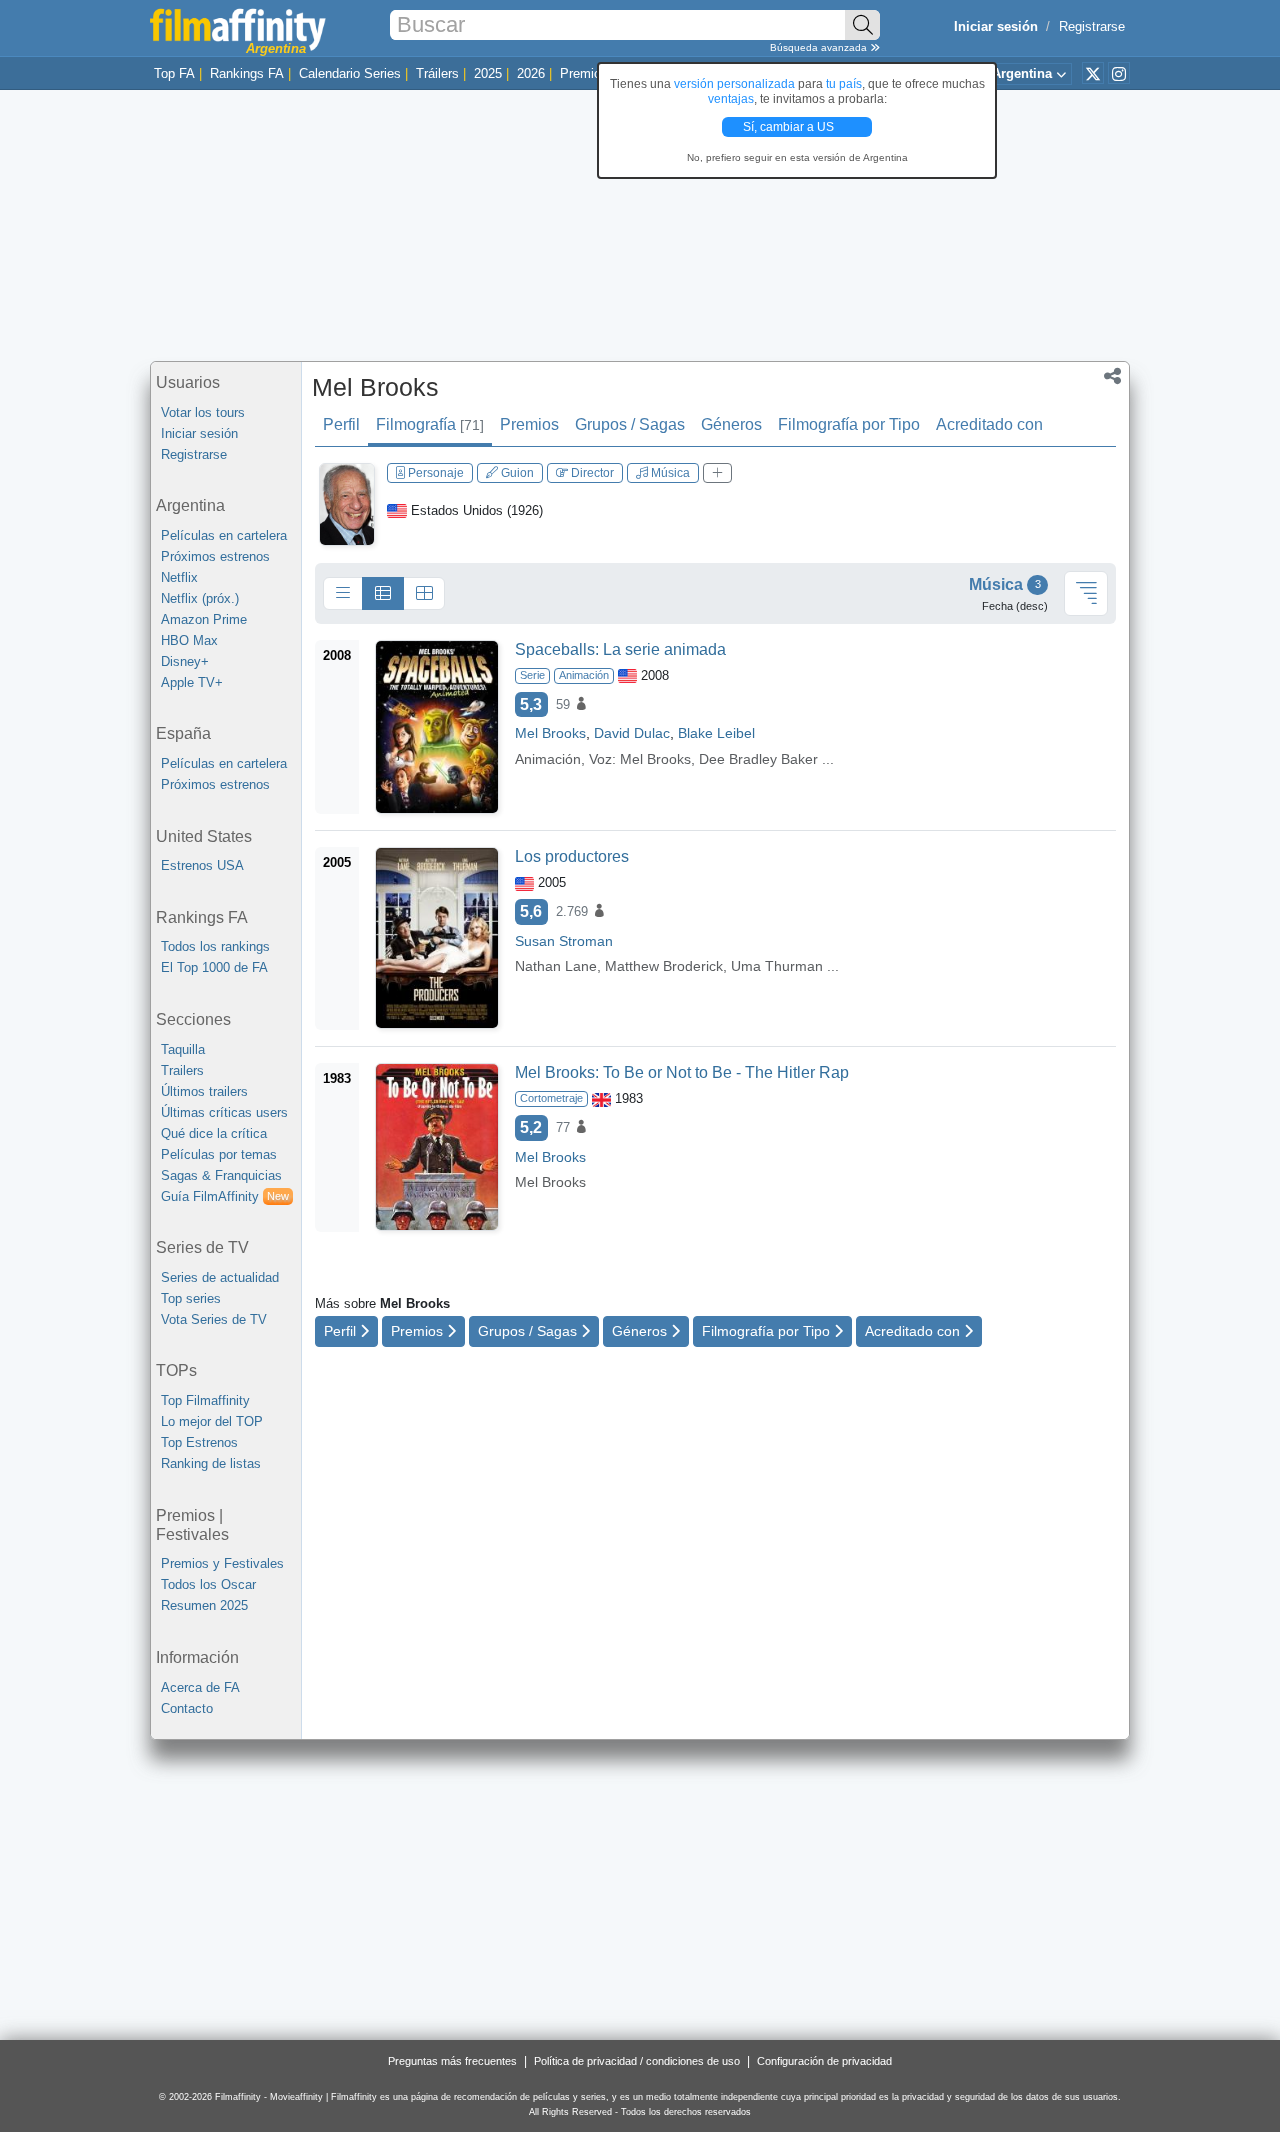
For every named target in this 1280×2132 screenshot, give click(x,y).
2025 (488, 73)
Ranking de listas (211, 1463)
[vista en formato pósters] (424, 594)
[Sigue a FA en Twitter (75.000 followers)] (1093, 73)
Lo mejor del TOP (212, 1421)
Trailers (182, 1070)
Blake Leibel (716, 733)
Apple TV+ (192, 682)
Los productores (572, 856)
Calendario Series (350, 73)
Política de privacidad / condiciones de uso (637, 2061)
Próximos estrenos (215, 556)
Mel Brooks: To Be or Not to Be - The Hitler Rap (682, 1072)
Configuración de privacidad (824, 2061)
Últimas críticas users (224, 1112)
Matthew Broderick (664, 966)
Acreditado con (989, 424)
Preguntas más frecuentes (452, 2061)
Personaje (434, 473)
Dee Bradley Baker (758, 759)
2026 (531, 73)
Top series (191, 1298)
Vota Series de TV (214, 1319)
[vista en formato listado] (383, 594)
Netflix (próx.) (200, 598)
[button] (1112, 378)
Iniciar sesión (199, 433)
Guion (516, 473)
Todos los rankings (215, 946)
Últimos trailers (204, 1091)
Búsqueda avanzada (820, 47)
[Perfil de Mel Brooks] (347, 503)
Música (669, 473)
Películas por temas (219, 1154)
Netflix (179, 577)
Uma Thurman (777, 966)
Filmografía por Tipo (849, 424)
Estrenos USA (202, 865)
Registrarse (1092, 26)
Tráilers (437, 73)
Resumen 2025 (204, 1605)
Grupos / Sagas (630, 424)
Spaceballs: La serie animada (620, 649)
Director (591, 473)
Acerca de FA (200, 1687)
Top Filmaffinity (205, 1400)
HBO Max (189, 640)
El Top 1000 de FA (214, 967)
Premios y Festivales (222, 1563)
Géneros (731, 424)
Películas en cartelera (224, 535)
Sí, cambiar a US (790, 127)
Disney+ (185, 661)
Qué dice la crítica (214, 1133)
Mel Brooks (375, 387)
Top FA (174, 73)
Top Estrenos (199, 1442)
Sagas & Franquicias (221, 1175)
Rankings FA (247, 73)
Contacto (187, 1708)
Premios (584, 73)
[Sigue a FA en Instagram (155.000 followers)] (1119, 73)
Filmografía (430, 424)
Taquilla (183, 1049)
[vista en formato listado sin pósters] (343, 594)
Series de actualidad (220, 1277)
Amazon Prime (204, 619)
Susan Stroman (564, 941)
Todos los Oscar (208, 1584)
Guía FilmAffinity (225, 1196)
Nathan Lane (556, 966)
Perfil (341, 424)
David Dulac (632, 733)
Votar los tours (203, 412)
